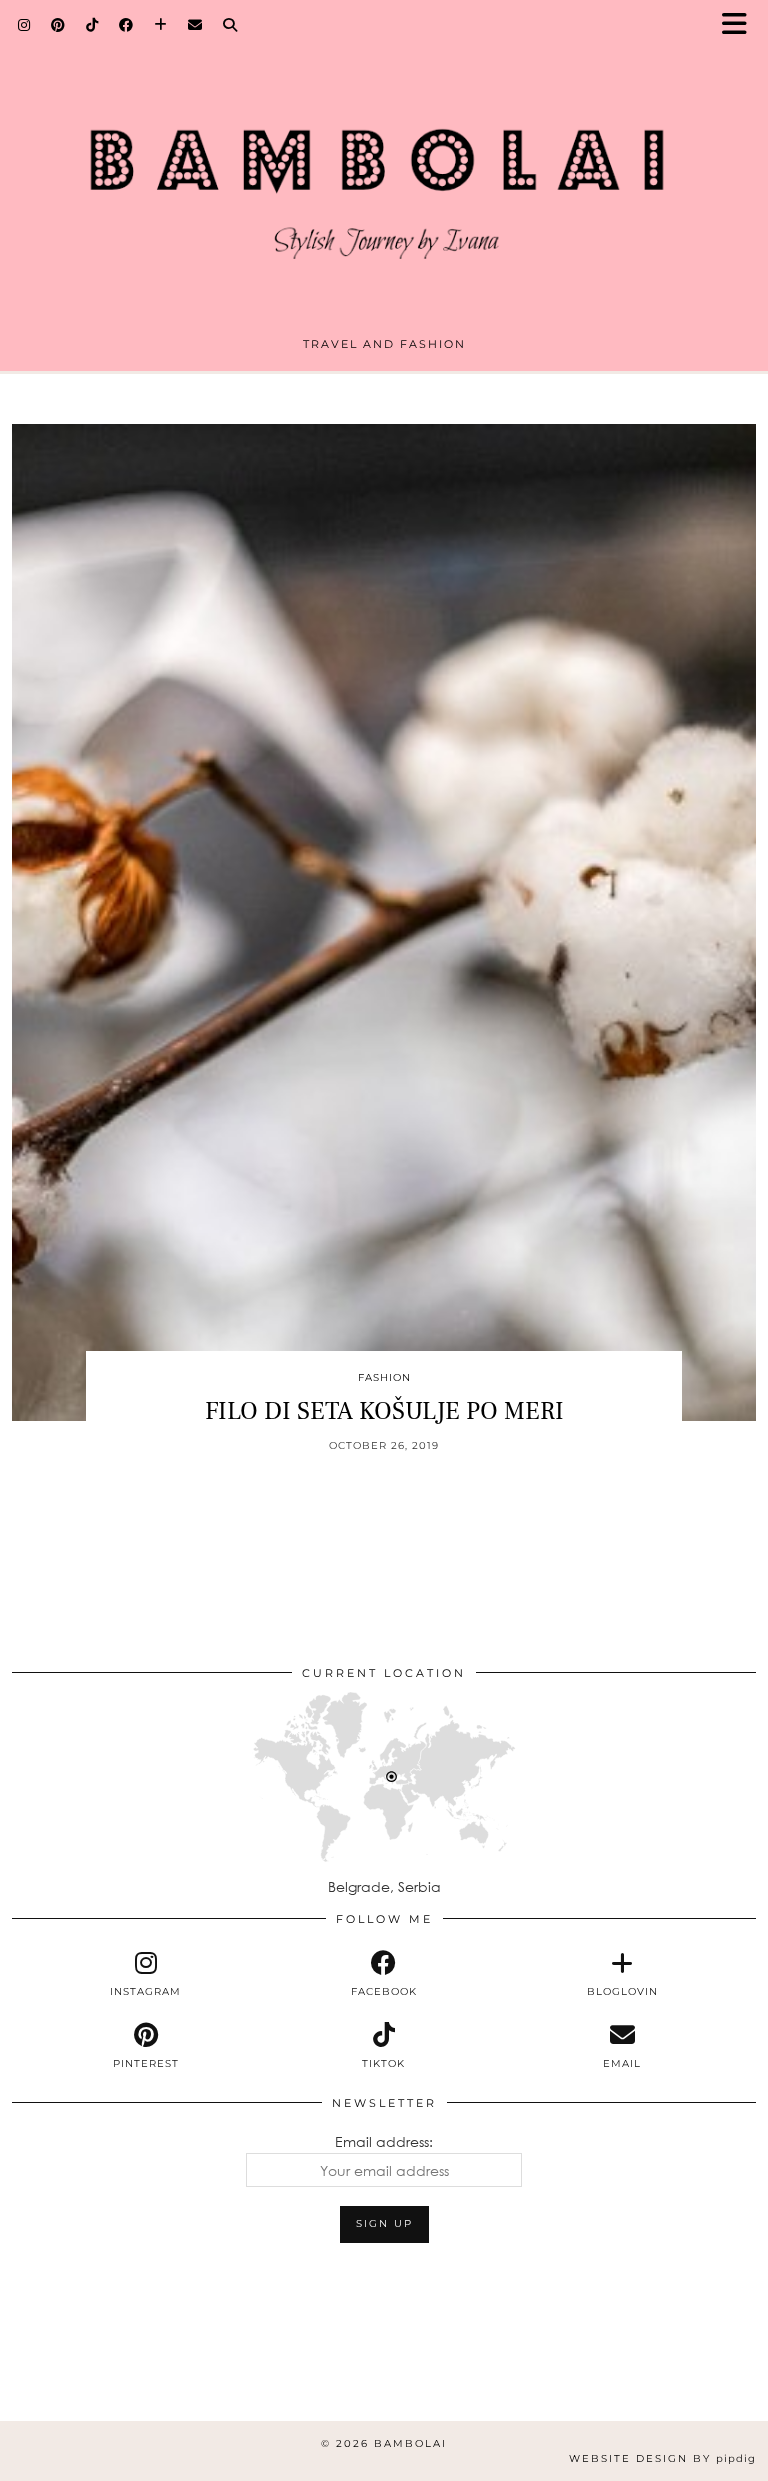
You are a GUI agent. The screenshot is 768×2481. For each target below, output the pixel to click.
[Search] (230, 25)
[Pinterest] (58, 25)
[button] (741, 25)
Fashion (384, 1377)
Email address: (384, 2141)
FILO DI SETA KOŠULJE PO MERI (384, 1411)
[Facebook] (126, 25)
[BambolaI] (384, 173)
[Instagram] (24, 25)
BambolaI (410, 2443)
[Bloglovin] (161, 25)
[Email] (195, 25)
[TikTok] (92, 25)
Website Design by (662, 2458)
